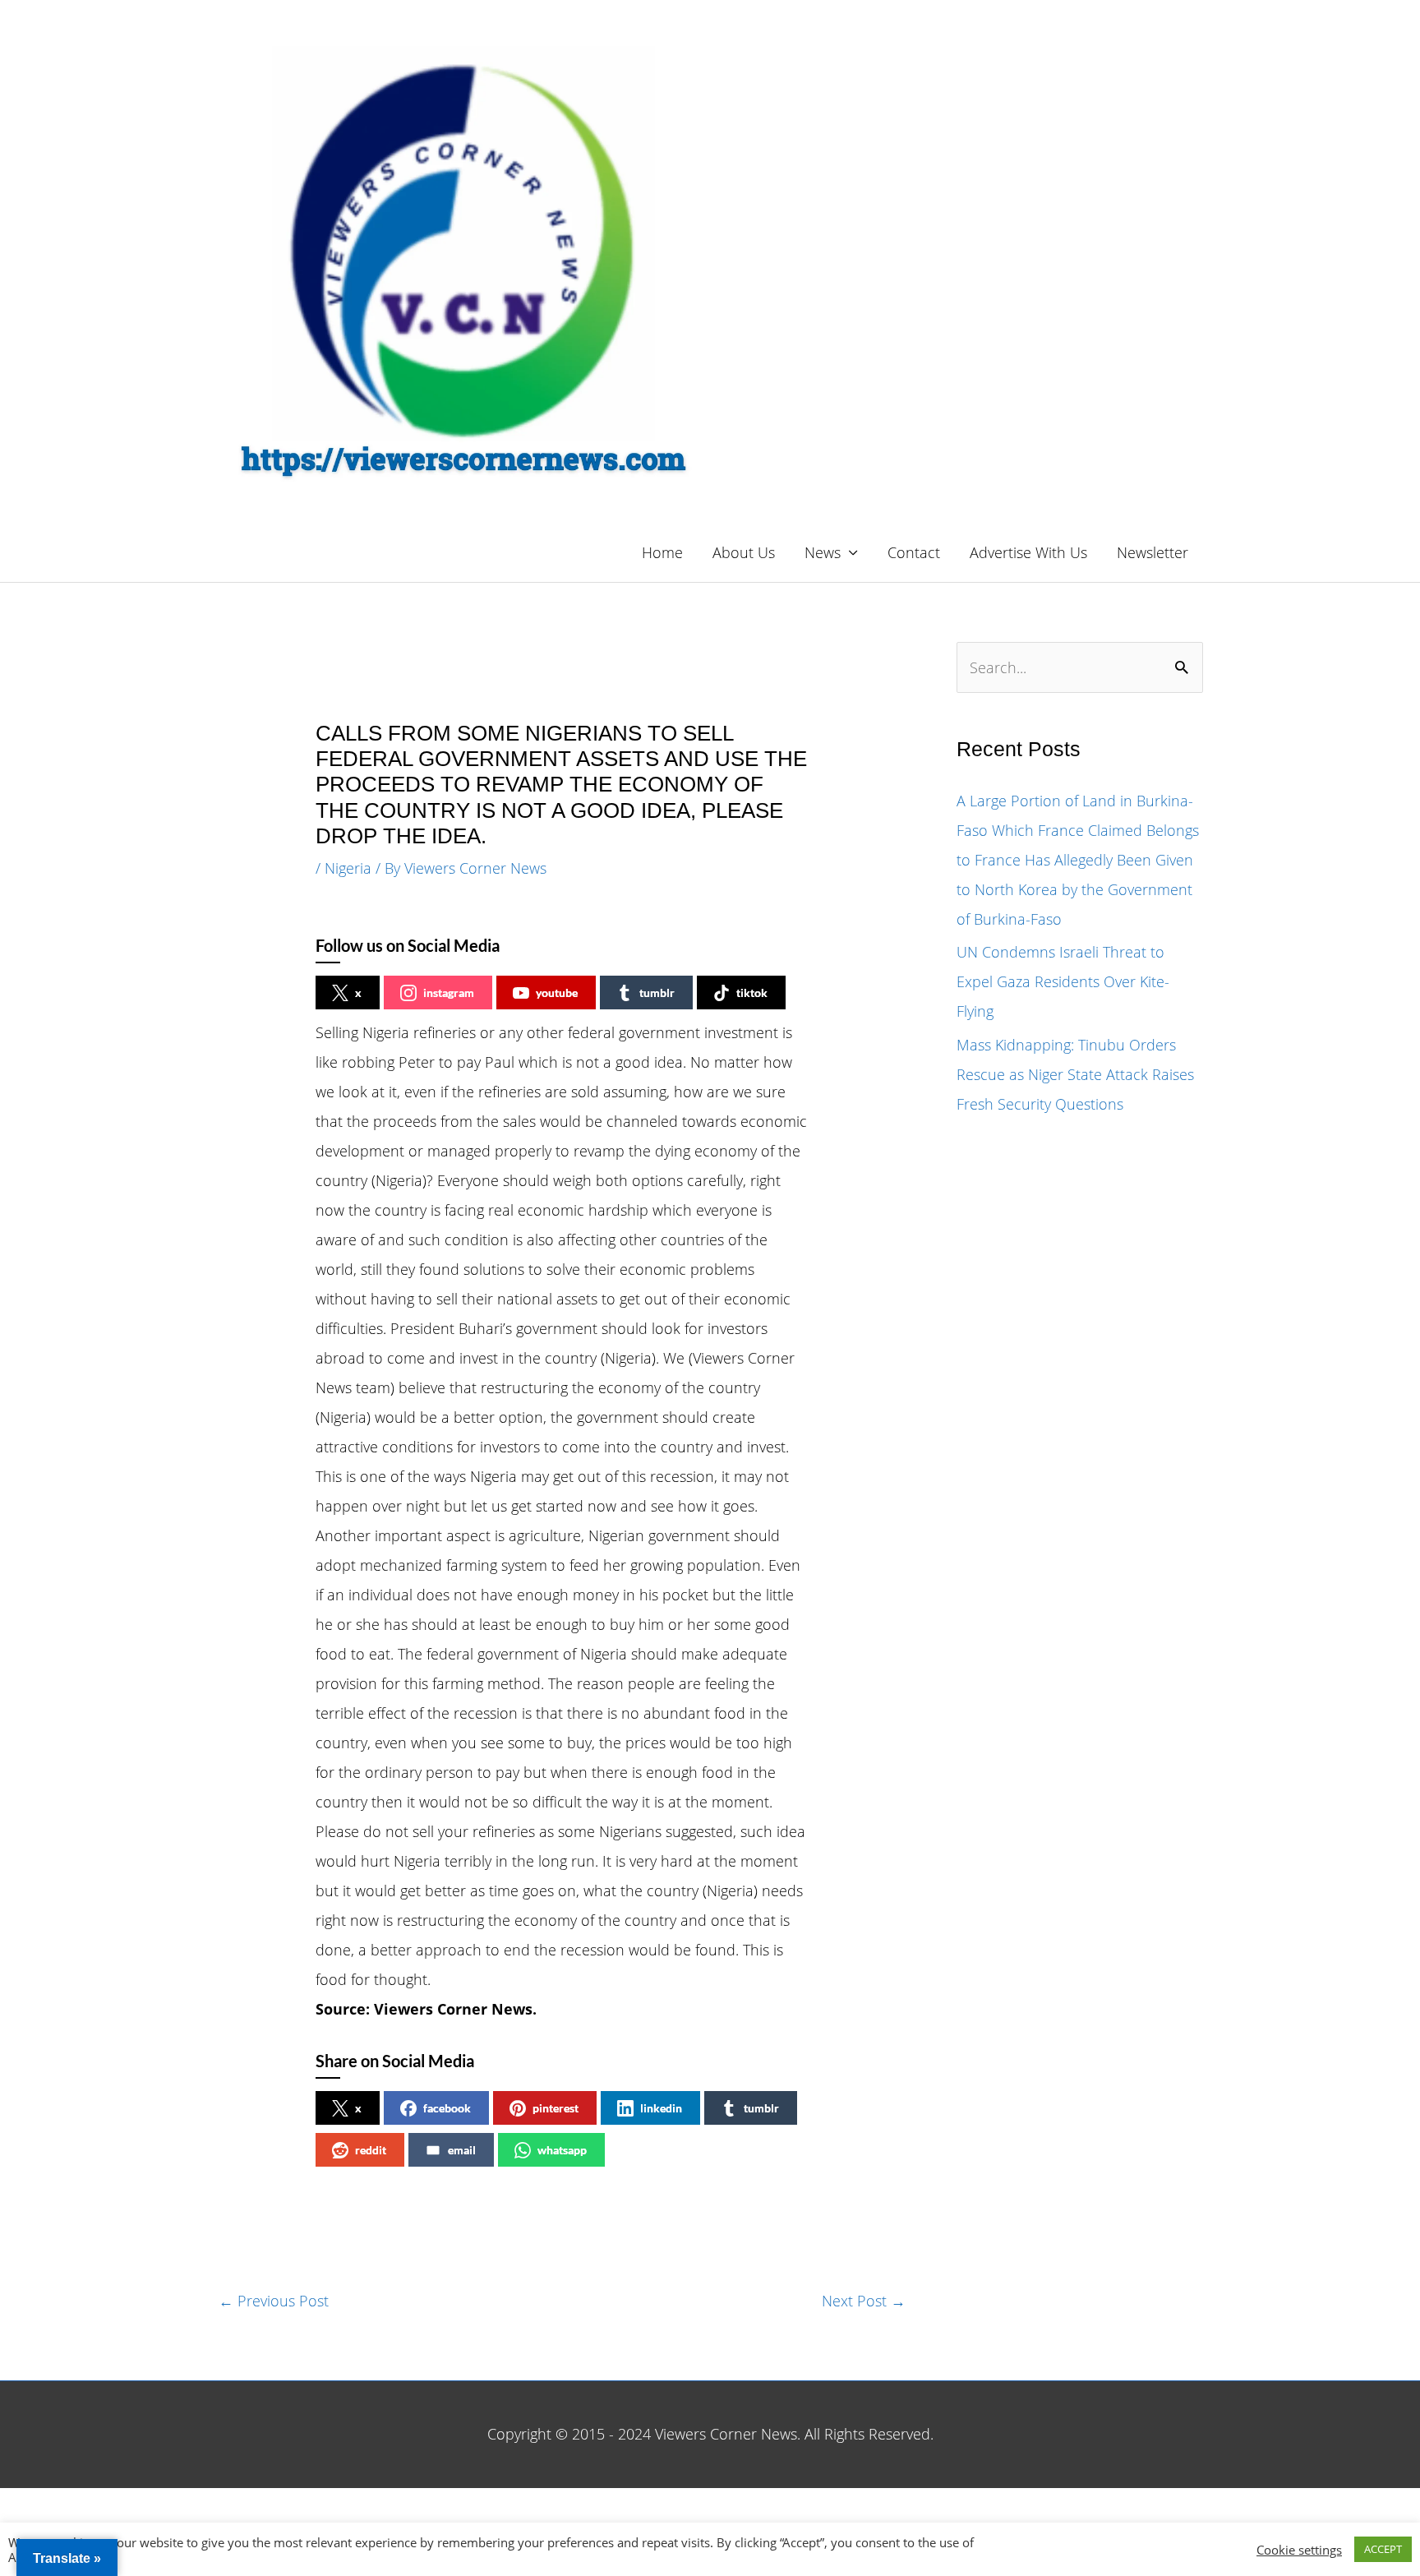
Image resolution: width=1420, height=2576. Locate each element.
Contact (914, 552)
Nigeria (348, 868)
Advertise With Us (1028, 552)
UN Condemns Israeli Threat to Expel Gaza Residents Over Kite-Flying (1063, 981)
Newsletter (1153, 552)
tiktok (752, 993)
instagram (449, 993)
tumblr (657, 993)
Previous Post (274, 2301)
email (462, 2150)
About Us (744, 552)
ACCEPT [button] (1383, 2549)
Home (662, 552)
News (823, 552)
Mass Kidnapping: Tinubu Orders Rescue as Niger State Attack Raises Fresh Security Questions (1075, 1074)
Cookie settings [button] (1299, 2550)
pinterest (556, 2108)
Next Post (864, 2301)
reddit (371, 2150)
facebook (447, 2108)
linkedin (661, 2108)
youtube (557, 993)
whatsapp (562, 2150)
